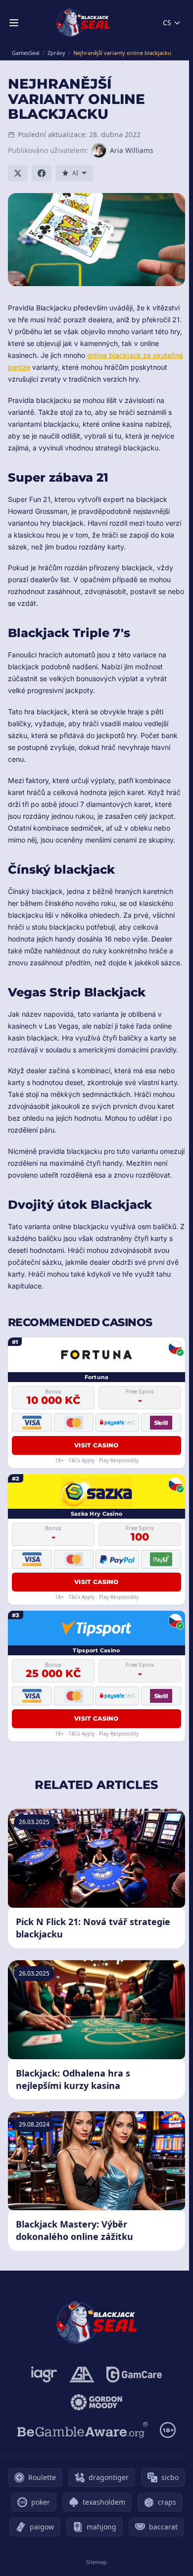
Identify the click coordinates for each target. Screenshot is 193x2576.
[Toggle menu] (14, 23)
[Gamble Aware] (83, 2430)
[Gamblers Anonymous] (82, 2375)
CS (167, 23)
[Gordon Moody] (96, 2402)
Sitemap (96, 2562)
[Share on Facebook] (42, 173)
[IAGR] (44, 2375)
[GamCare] (134, 2375)
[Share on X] (18, 173)
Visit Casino (96, 1445)
